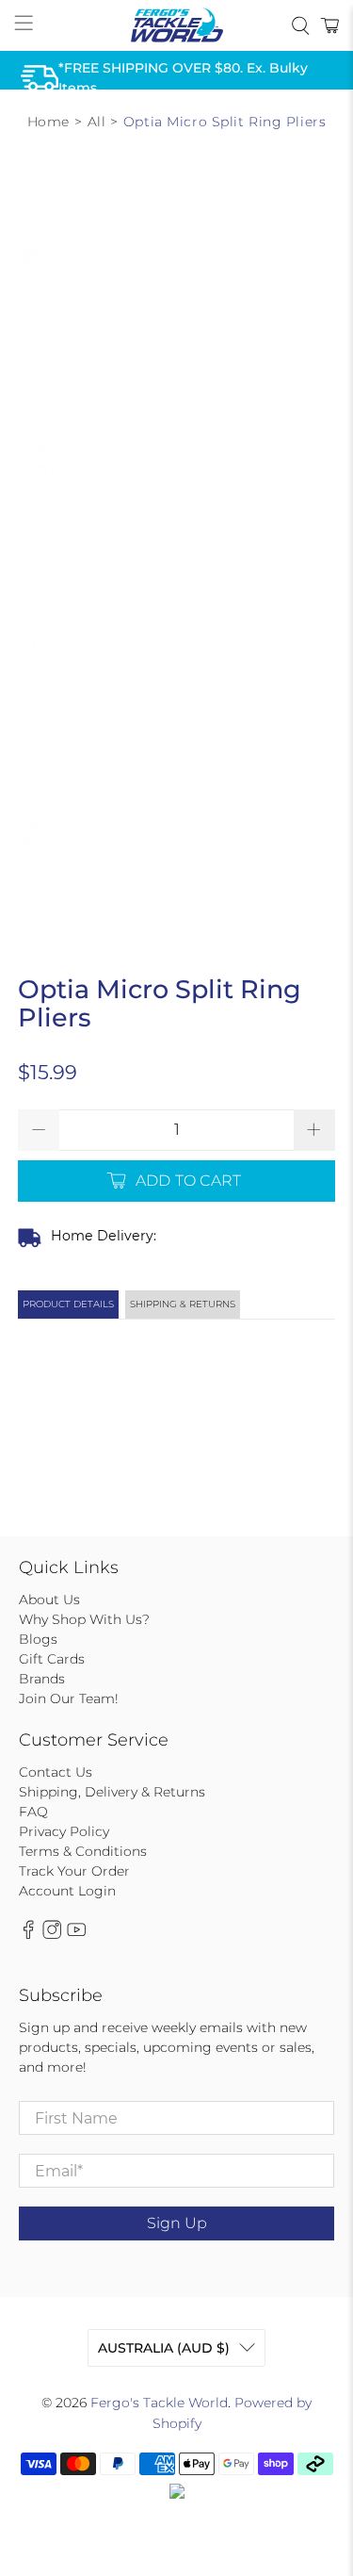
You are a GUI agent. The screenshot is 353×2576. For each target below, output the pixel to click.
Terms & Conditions (83, 1851)
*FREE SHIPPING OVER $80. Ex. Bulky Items (183, 77)
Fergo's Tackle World (159, 2403)
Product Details (68, 1304)
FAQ (33, 1812)
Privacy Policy (64, 1831)
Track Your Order (74, 1871)
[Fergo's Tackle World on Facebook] (28, 1935)
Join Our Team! (69, 1698)
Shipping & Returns (183, 1304)
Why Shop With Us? (84, 1619)
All (97, 122)
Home (48, 122)
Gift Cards (52, 1659)
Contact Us (56, 1772)
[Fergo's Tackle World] (177, 25)
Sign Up (177, 2223)
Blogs (38, 1639)
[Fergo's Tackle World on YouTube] (76, 1935)
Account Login (67, 1891)
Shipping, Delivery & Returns (112, 1792)
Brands (42, 1679)
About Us (49, 1600)
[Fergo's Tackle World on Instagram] (52, 1935)
